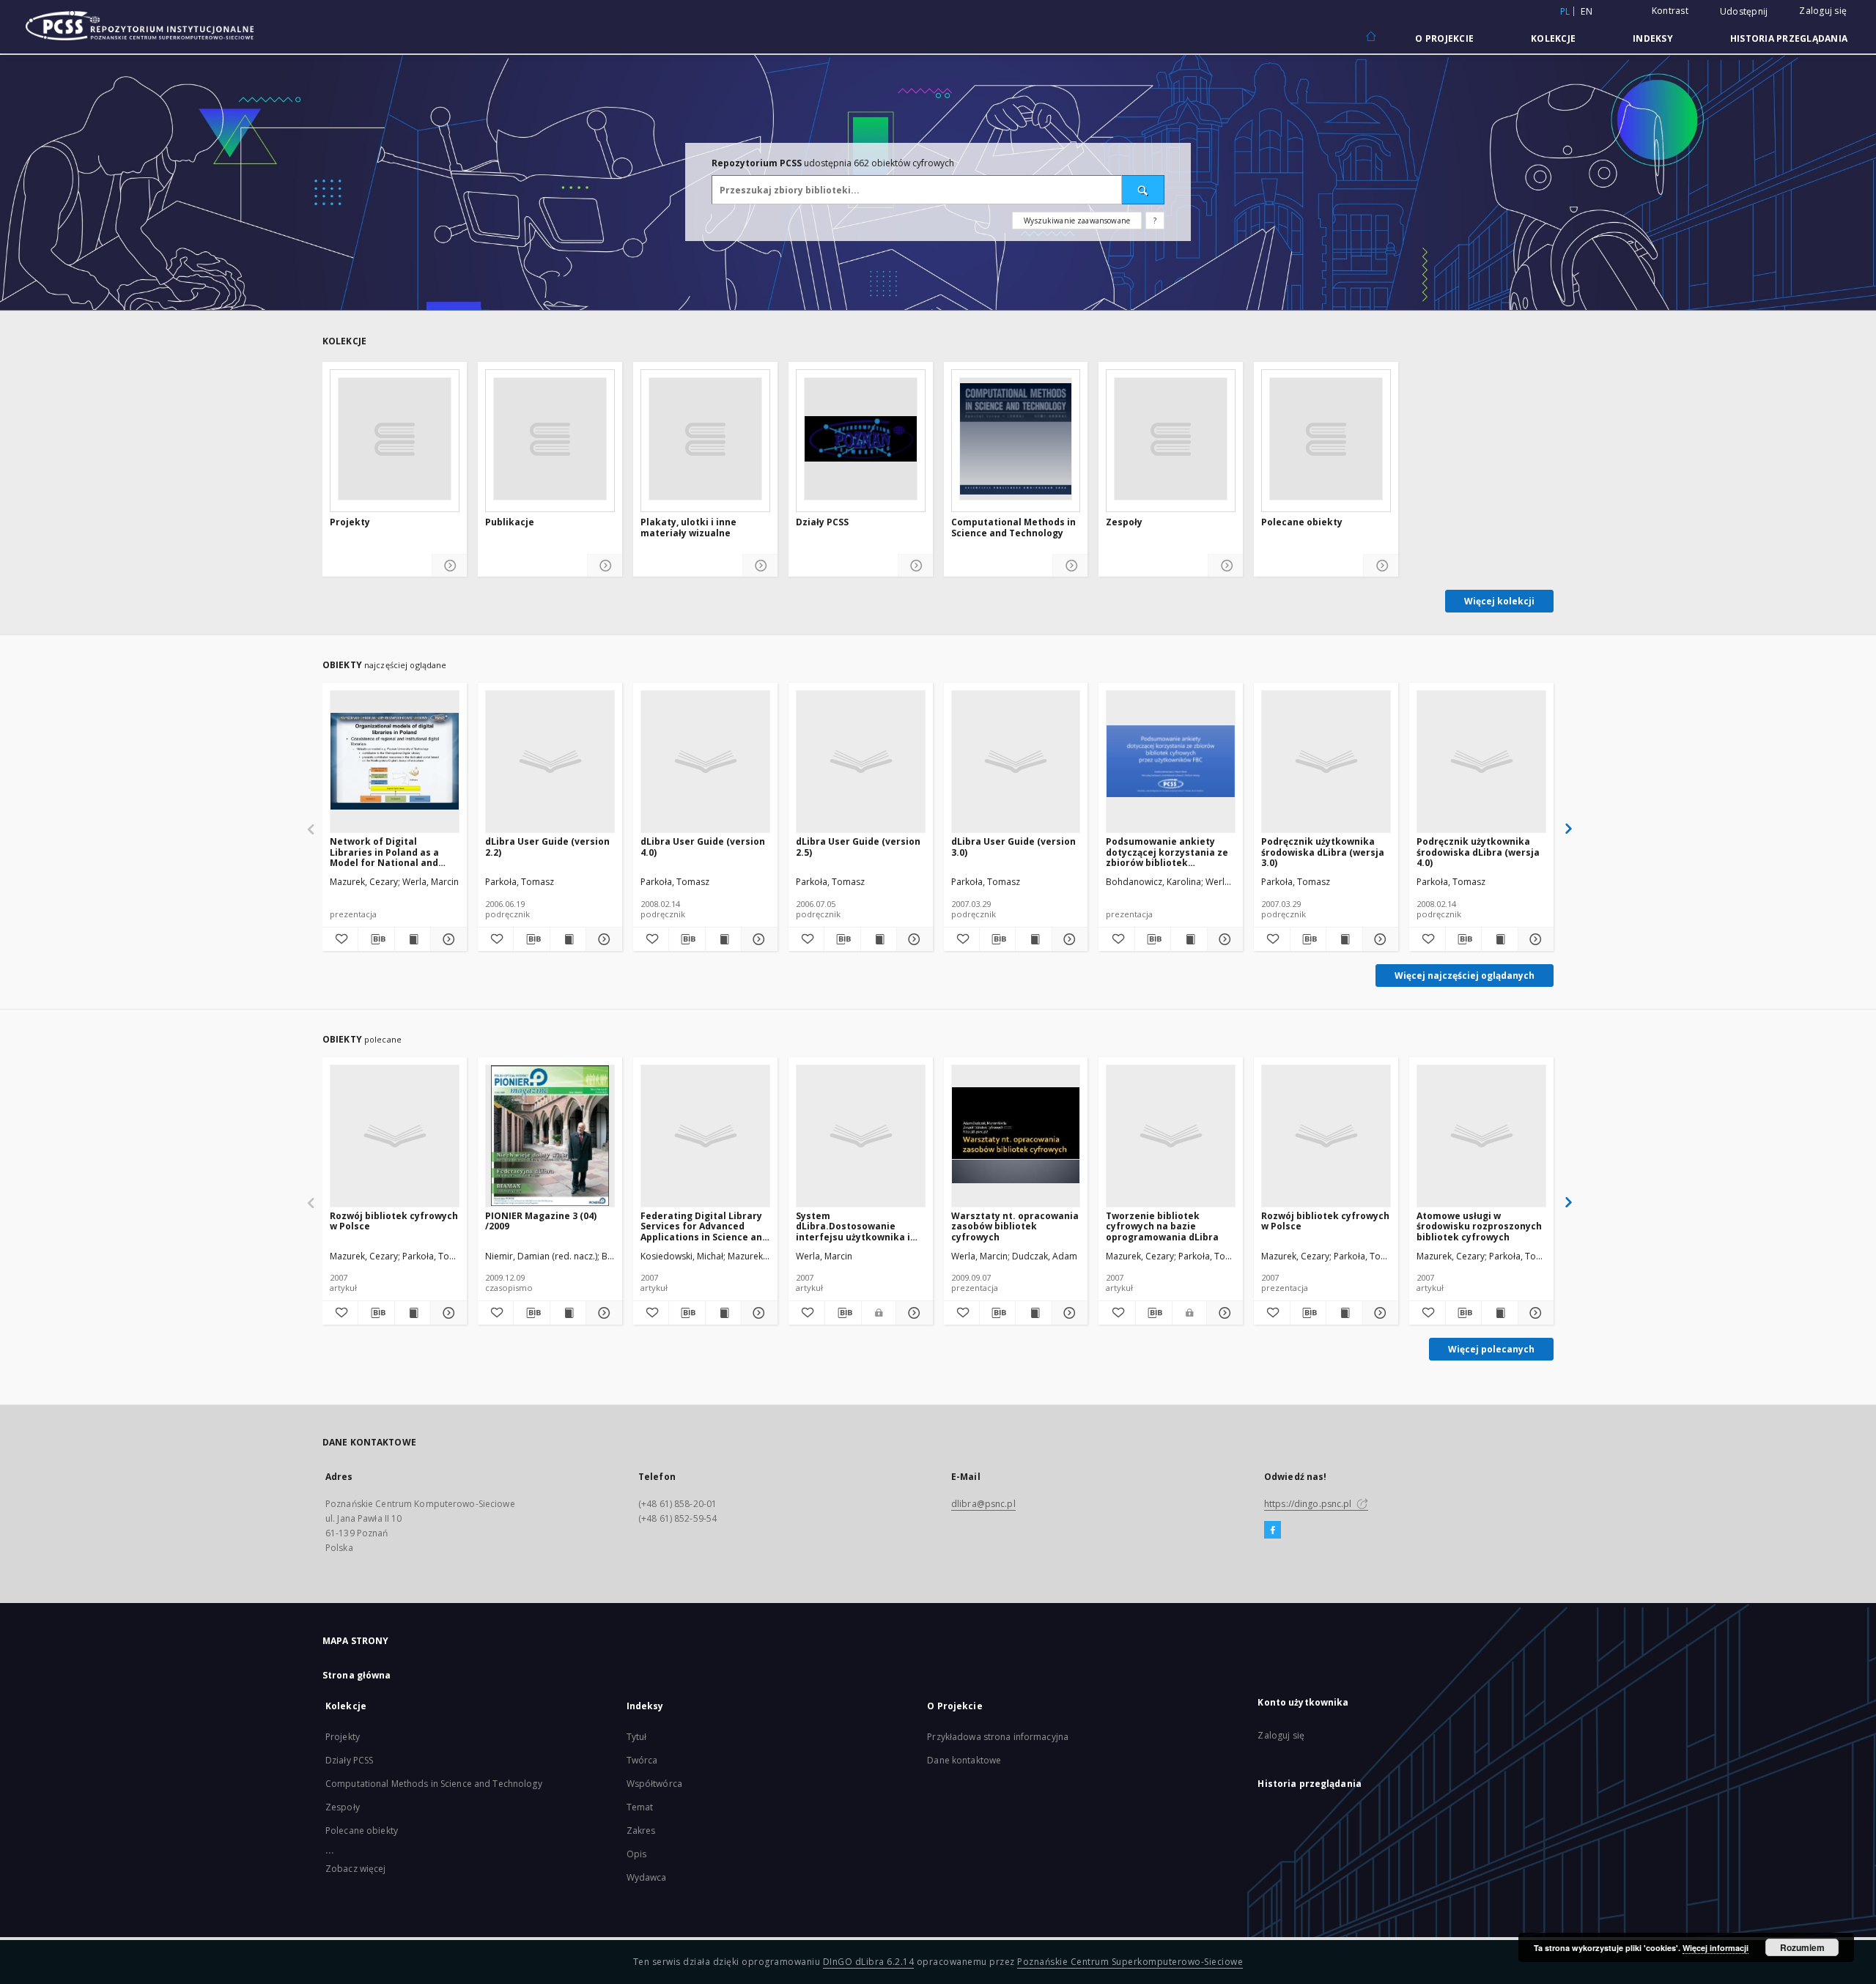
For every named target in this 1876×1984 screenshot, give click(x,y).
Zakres (641, 1831)
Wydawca (647, 1877)
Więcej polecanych (1491, 1349)
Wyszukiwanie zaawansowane (1077, 221)
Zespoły (1124, 522)
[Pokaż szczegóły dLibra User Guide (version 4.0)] (757, 939)
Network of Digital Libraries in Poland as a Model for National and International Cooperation (392, 852)
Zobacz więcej (356, 1869)
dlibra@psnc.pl (983, 1504)
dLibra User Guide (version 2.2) (547, 847)
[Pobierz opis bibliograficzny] (376, 939)
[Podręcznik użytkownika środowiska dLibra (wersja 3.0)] (1326, 761)
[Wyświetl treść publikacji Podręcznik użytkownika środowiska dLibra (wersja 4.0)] (1499, 939)
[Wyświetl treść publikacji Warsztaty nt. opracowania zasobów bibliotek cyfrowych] (1033, 1313)
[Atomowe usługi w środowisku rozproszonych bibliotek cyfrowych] (1481, 1136)
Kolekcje (1553, 38)
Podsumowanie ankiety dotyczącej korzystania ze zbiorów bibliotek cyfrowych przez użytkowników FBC (1167, 852)
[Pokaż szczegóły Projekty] (450, 566)
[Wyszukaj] (1143, 190)
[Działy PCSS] (861, 439)
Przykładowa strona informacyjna (998, 1737)
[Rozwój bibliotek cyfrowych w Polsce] (395, 1136)
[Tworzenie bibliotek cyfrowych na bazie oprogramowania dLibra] (1171, 1136)
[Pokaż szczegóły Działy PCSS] (916, 566)
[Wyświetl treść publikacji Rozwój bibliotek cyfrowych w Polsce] (413, 1313)
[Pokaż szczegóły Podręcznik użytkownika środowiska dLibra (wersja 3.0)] (1378, 939)
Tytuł (637, 1737)
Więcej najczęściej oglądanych (1465, 976)
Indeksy (1653, 38)
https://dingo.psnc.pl (1309, 1504)
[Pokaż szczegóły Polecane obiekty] (1381, 566)
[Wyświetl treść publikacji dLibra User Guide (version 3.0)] (1033, 939)
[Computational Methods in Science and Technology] (1016, 439)
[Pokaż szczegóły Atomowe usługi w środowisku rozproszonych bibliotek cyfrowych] (1534, 1313)
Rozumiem (1802, 1947)
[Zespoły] (1171, 439)
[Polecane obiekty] (1326, 439)
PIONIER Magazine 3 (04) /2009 (541, 1221)
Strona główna (357, 1675)
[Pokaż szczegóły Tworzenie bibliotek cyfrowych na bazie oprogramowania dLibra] (1223, 1313)
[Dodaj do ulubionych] (340, 939)
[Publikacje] (550, 439)
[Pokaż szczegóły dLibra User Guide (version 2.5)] (912, 939)
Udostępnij (1744, 12)
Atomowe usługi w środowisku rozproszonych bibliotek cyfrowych (1479, 1226)
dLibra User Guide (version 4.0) (703, 847)
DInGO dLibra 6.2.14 (869, 1962)
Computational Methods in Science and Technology (1013, 528)
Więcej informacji (1716, 1948)
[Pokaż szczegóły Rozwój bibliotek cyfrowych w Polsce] (446, 1313)
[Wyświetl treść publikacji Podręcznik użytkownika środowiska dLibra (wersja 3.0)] (1344, 939)
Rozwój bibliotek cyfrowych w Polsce (394, 1221)
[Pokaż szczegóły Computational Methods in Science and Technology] (1070, 566)
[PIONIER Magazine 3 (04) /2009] (550, 1136)
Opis (636, 1854)
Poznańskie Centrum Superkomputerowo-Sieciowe (1130, 1962)
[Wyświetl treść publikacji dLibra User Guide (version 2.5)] (879, 939)
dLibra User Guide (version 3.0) (1013, 847)
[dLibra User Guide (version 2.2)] (550, 761)
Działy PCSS (822, 522)
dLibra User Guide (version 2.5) (858, 847)
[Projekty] (395, 439)
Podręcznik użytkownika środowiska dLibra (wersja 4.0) (1478, 852)
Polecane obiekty (1302, 522)
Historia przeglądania (1789, 38)
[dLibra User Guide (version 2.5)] (861, 761)
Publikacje (510, 522)
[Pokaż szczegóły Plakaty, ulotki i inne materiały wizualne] (760, 566)
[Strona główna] (1370, 37)
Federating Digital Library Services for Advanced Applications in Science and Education (704, 1226)
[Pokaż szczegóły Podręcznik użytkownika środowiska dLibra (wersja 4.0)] (1534, 939)
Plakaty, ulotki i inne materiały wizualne (688, 528)
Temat (640, 1807)
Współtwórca (654, 1784)
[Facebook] (1273, 1530)
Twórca (642, 1760)
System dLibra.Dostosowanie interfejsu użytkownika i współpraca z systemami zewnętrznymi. (854, 1226)
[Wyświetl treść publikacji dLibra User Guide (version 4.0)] (723, 939)
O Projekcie (1444, 38)
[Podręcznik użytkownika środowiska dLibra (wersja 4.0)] (1481, 761)
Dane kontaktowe (964, 1760)
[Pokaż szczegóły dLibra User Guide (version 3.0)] (1068, 939)
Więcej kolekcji (1499, 601)
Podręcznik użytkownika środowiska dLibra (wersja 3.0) (1323, 852)
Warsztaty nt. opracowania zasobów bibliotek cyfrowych (1015, 1226)
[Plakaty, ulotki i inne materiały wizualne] (705, 439)
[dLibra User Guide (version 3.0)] (1016, 761)
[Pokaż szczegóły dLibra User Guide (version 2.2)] (602, 939)
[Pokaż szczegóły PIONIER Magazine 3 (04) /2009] (602, 1313)
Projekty (350, 522)
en (1587, 11)
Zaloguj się (1823, 11)
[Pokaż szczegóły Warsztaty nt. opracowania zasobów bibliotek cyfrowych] (1068, 1313)
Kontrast (1670, 11)
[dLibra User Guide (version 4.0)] (705, 761)
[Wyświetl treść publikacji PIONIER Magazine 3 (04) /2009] (568, 1313)
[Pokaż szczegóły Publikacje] (605, 566)
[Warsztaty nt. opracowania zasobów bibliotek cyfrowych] (1016, 1136)
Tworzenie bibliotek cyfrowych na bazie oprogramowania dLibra (1162, 1226)
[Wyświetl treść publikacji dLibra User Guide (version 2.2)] (568, 939)
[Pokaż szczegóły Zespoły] (1226, 566)
